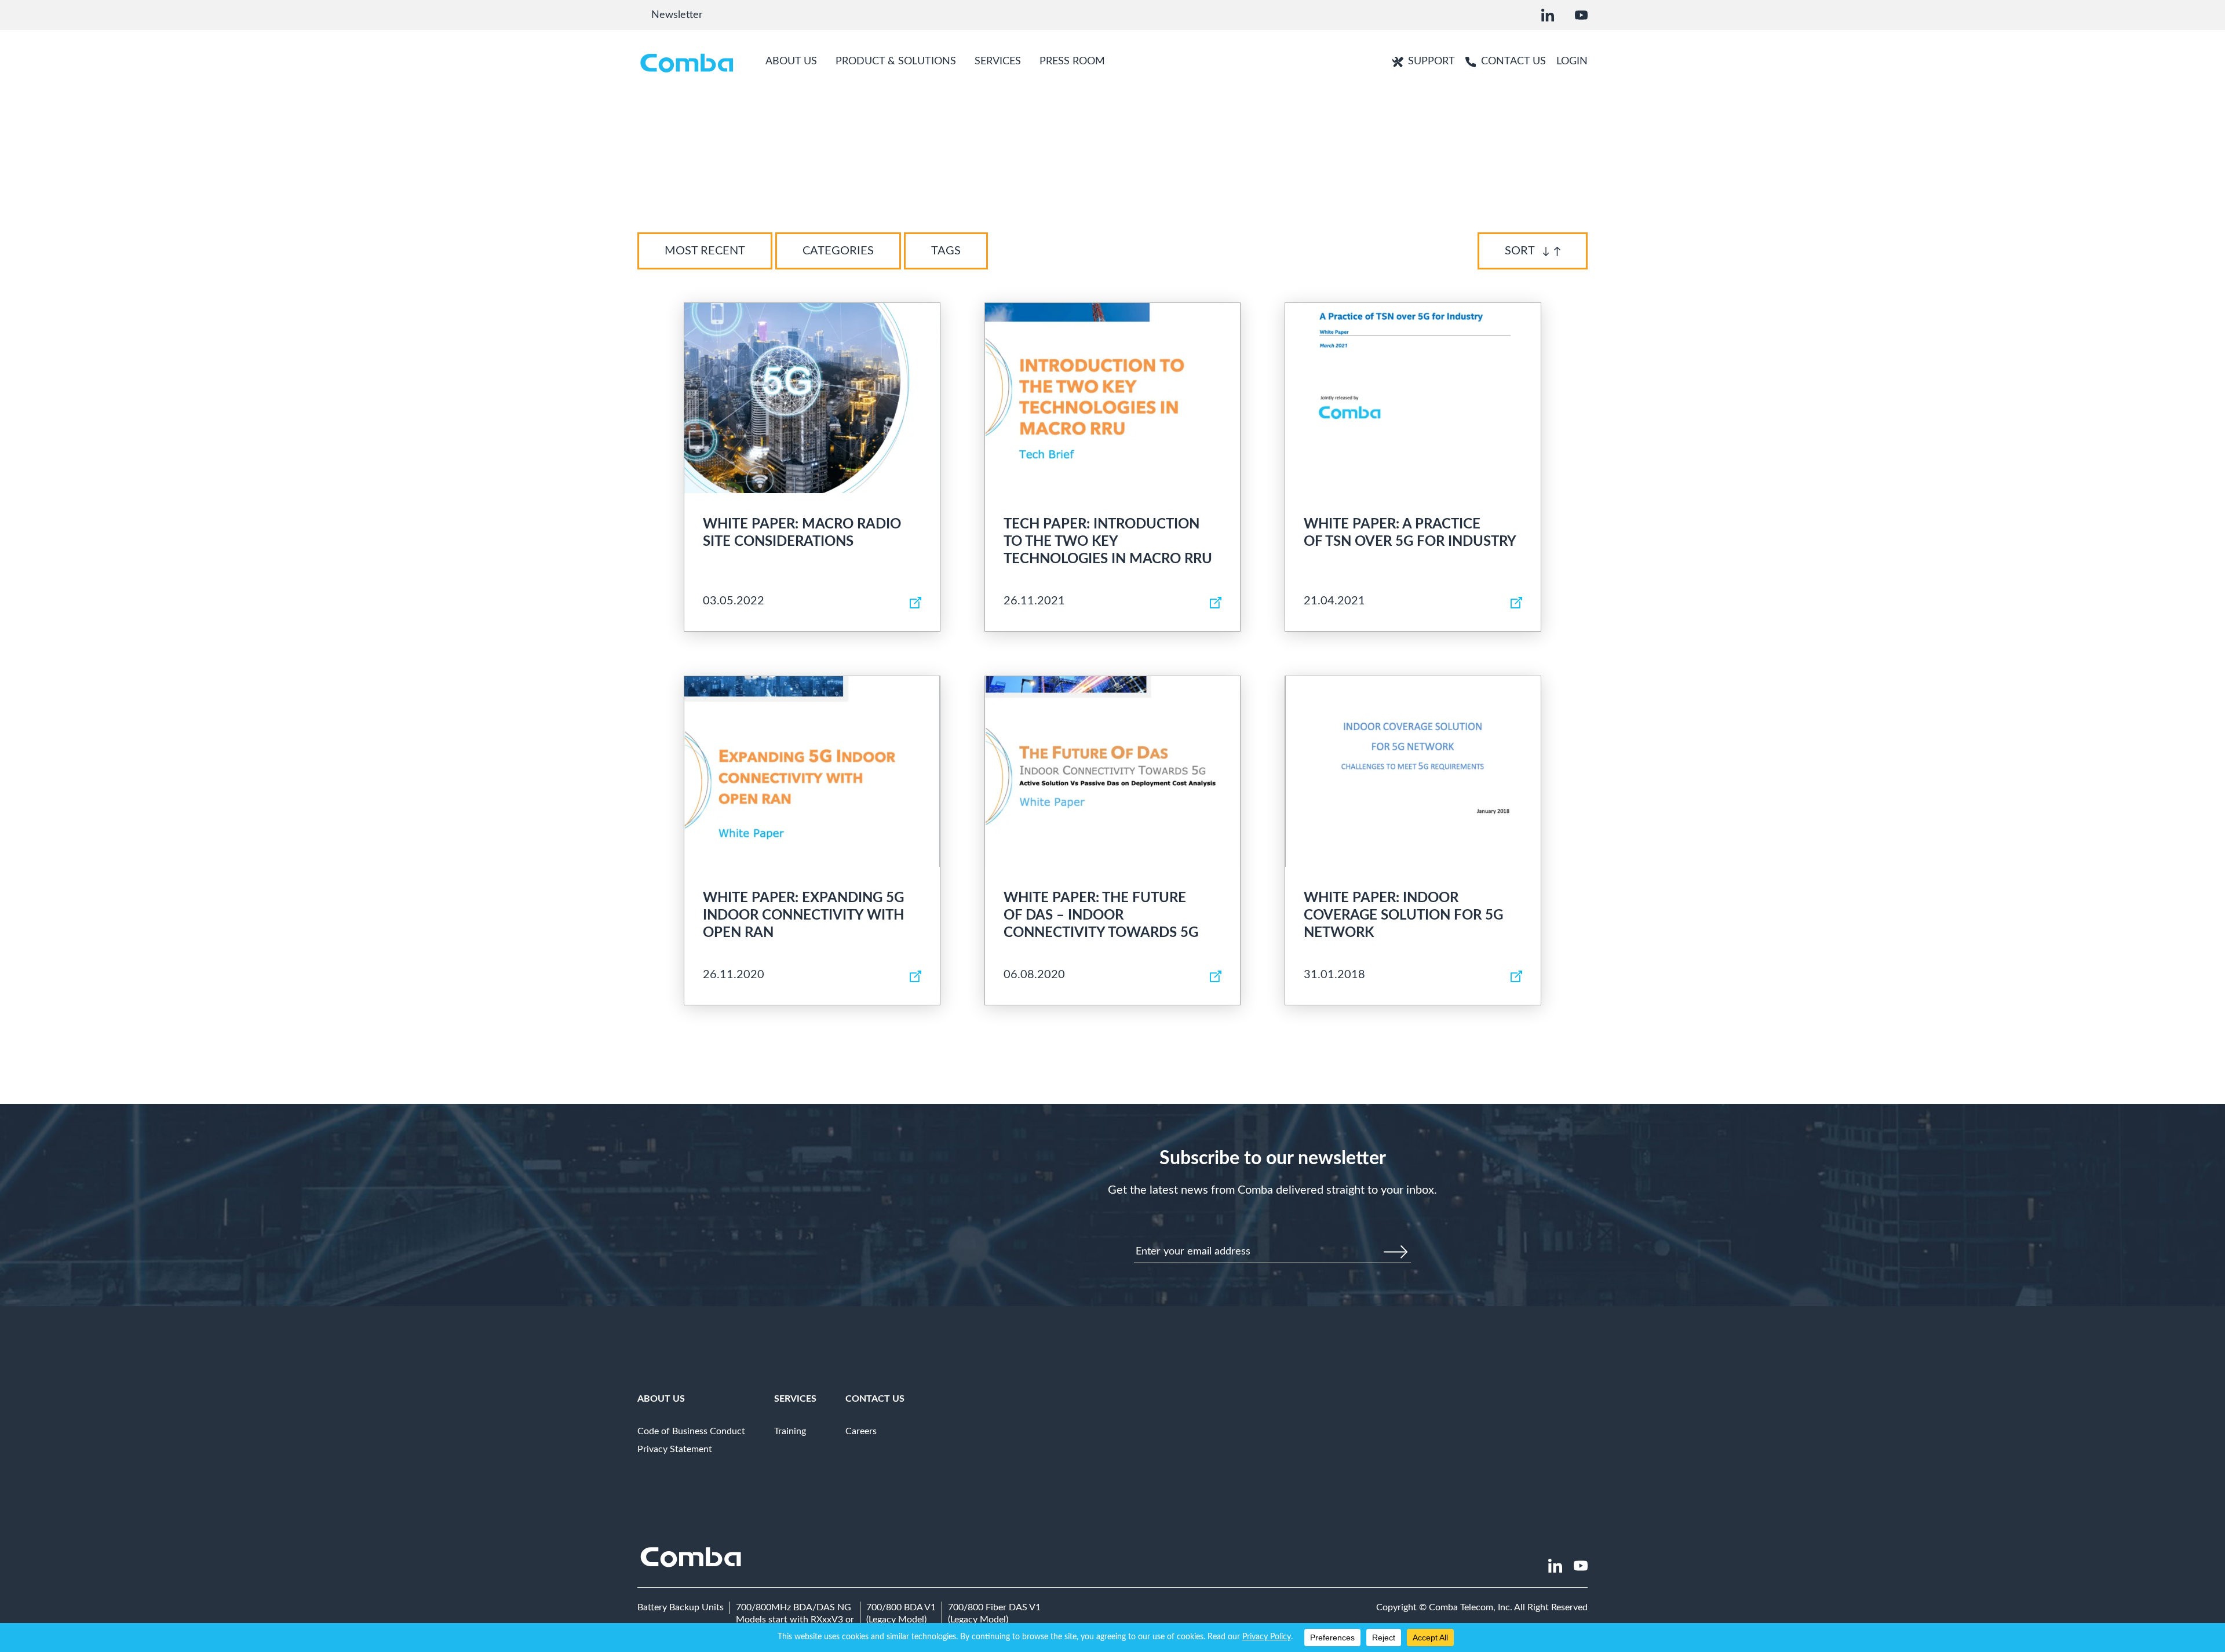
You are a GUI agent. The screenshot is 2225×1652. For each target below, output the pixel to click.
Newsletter (677, 15)
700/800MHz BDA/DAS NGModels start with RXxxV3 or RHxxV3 (795, 1620)
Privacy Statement (675, 1449)
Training (790, 1431)
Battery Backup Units (681, 1607)
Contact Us (875, 1399)
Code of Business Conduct (691, 1431)
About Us (661, 1399)
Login (1572, 61)
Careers (861, 1431)
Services (795, 1399)
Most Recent (705, 251)
